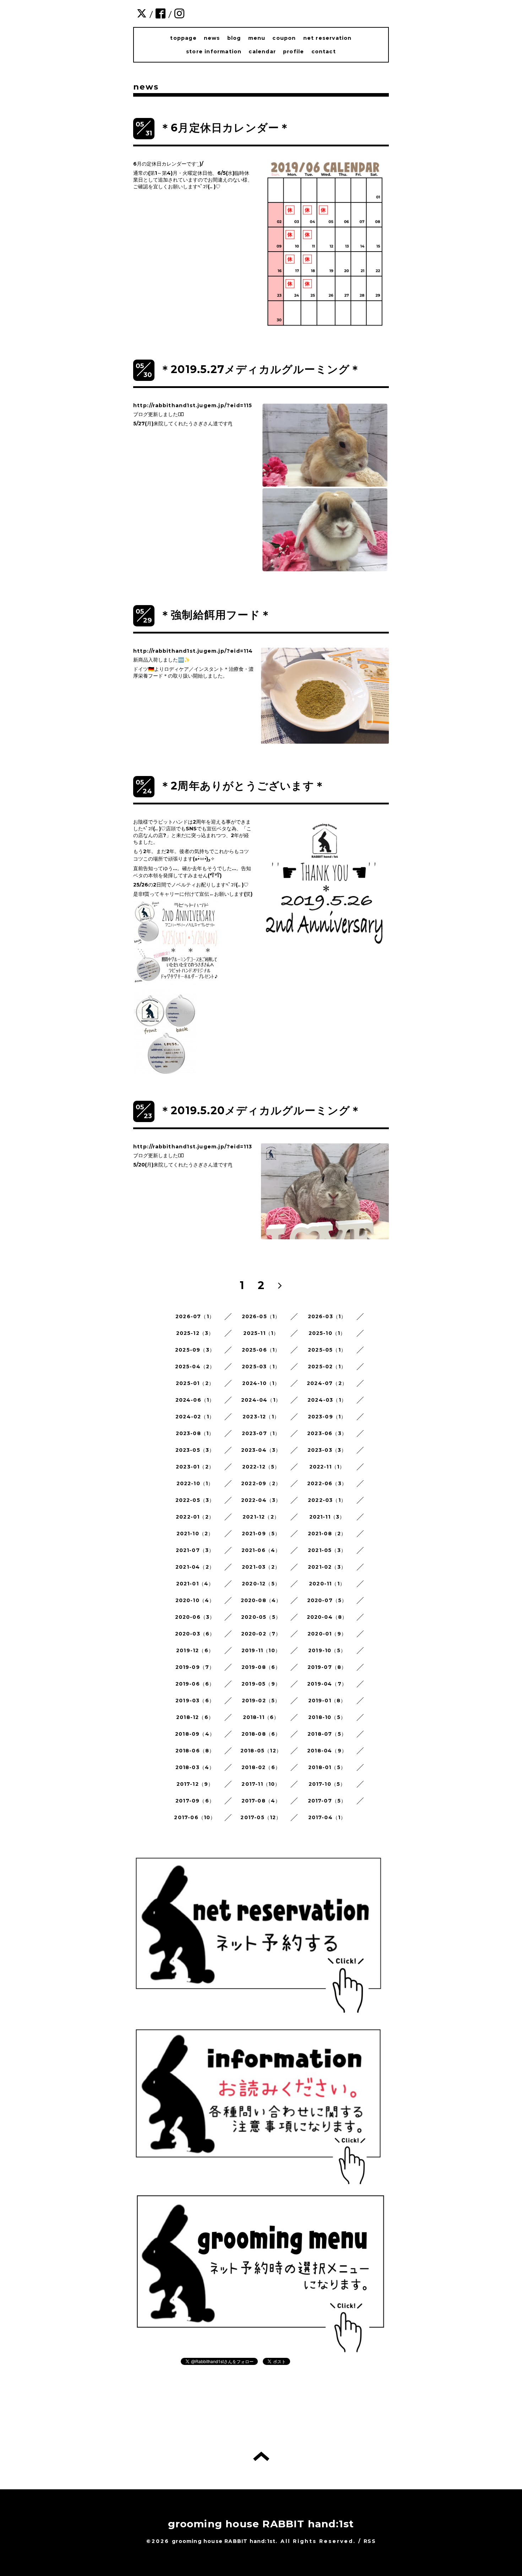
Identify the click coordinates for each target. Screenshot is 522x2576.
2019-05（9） (261, 1684)
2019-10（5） (327, 1650)
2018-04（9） (327, 1751)
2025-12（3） (195, 1333)
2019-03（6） (195, 1701)
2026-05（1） (261, 1316)
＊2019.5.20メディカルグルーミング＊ (260, 1111)
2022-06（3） (327, 1483)
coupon (284, 38)
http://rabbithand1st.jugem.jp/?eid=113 (193, 1147)
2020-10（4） (195, 1600)
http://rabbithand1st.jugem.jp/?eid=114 (193, 651)
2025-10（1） (327, 1333)
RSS (370, 2541)
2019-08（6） (261, 1667)
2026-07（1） (195, 1316)
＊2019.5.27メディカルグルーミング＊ (260, 369)
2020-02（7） (261, 1634)
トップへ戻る (261, 2456)
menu (257, 38)
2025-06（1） (261, 1350)
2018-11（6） (261, 1717)
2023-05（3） (195, 1450)
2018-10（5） (327, 1717)
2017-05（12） (261, 1817)
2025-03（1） (261, 1367)
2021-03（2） (261, 1567)
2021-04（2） (195, 1567)
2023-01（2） (195, 1467)
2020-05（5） (261, 1617)
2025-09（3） (195, 1350)
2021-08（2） (327, 1534)
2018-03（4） (195, 1767)
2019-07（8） (327, 1667)
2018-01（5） (327, 1767)
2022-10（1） (195, 1483)
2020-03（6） (195, 1634)
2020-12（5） (261, 1584)
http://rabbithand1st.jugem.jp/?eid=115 (193, 405)
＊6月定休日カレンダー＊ (225, 128)
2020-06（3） (195, 1617)
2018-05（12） (261, 1751)
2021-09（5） (261, 1534)
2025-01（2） (195, 1383)
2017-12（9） (195, 1784)
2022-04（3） (261, 1500)
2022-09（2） (261, 1483)
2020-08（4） (261, 1600)
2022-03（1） (327, 1500)
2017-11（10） (261, 1784)
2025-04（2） (195, 1367)
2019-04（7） (327, 1684)
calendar (262, 52)
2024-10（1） (261, 1383)
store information (214, 52)
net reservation (328, 38)
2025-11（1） (261, 1333)
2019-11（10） (261, 1650)
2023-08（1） (195, 1433)
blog (234, 38)
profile (293, 52)
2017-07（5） (327, 1801)
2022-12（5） (261, 1467)
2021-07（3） (195, 1550)
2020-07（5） (327, 1600)
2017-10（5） (327, 1784)
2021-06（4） (261, 1550)
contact (324, 52)
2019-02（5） (261, 1701)
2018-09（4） (195, 1734)
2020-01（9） (327, 1634)
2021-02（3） (327, 1567)
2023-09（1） (327, 1417)
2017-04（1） (327, 1817)
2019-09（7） (195, 1667)
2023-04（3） (261, 1450)
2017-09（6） (195, 1801)
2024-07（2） (327, 1383)
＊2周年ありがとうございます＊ (243, 786)
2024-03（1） (327, 1400)
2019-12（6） (195, 1650)
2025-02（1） (327, 1367)
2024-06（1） (195, 1400)
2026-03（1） (327, 1316)
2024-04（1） (261, 1400)
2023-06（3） (327, 1433)
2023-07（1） (261, 1433)
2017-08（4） (261, 1801)
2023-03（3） (327, 1450)
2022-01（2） (195, 1517)
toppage (183, 38)
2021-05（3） (327, 1550)
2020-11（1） (327, 1584)
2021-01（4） (195, 1584)
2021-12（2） (261, 1517)
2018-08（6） (261, 1734)
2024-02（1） (195, 1417)
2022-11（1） (327, 1467)
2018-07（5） (327, 1734)
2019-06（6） (195, 1684)
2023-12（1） (261, 1417)
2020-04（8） (327, 1617)
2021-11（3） (327, 1517)
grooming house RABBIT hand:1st (261, 2524)
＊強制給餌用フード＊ (216, 615)
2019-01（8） (327, 1701)
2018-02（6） (261, 1767)
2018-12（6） (195, 1717)
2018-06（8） (195, 1751)
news (212, 38)
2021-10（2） (195, 1534)
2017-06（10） (195, 1817)
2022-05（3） (195, 1500)
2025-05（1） (327, 1350)
